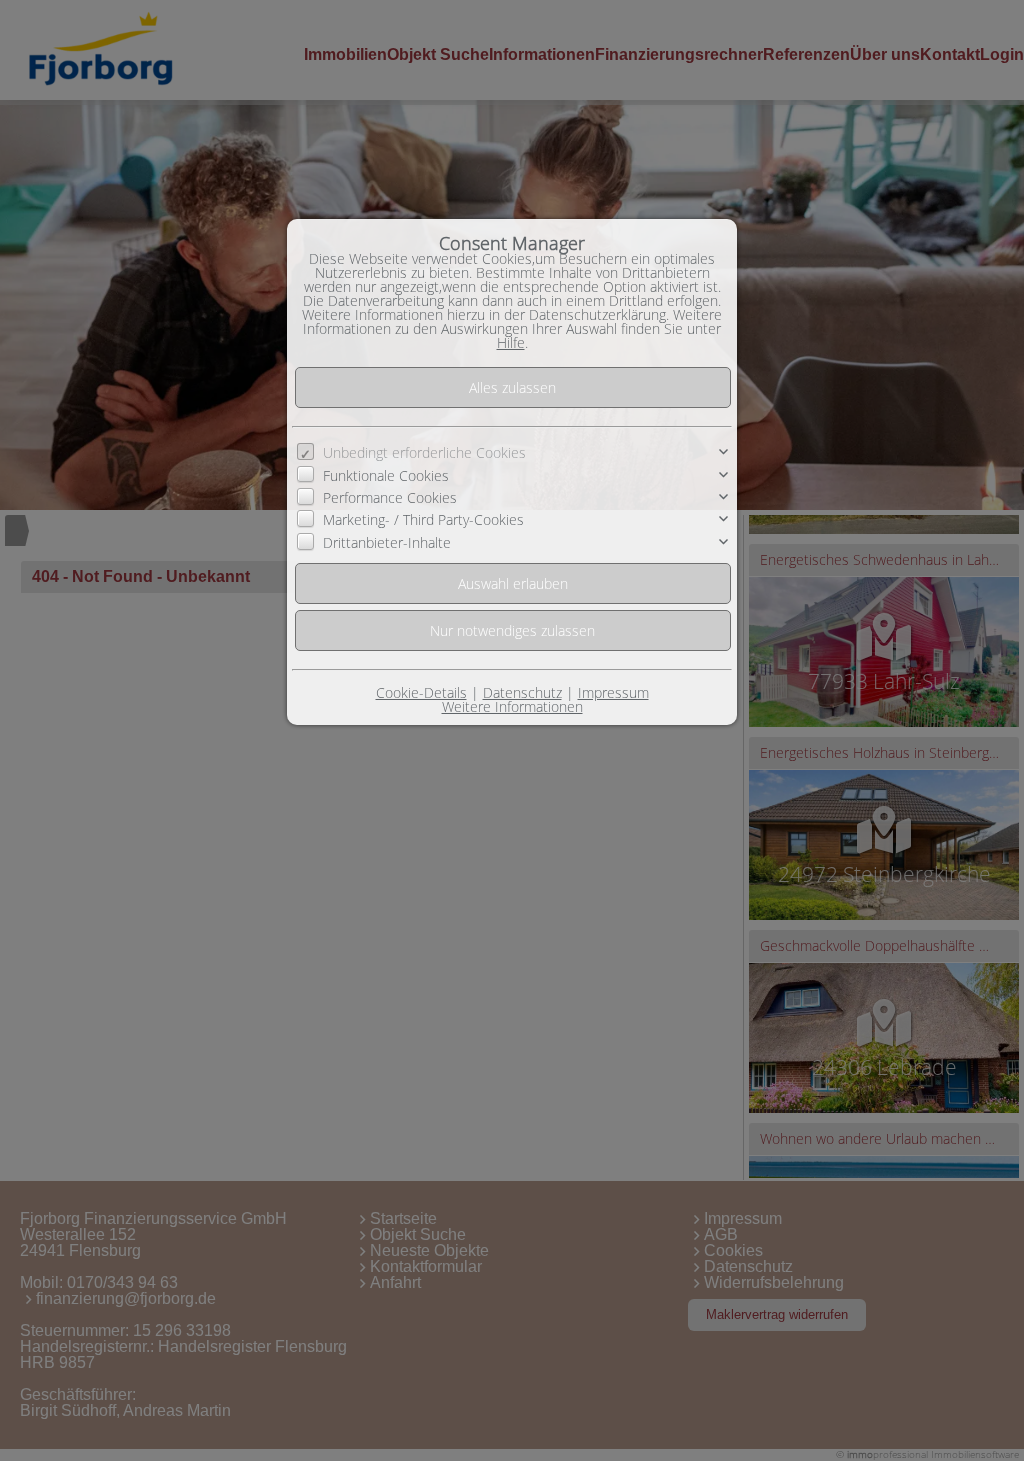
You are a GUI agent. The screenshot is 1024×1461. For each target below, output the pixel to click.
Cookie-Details (421, 692)
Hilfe (511, 342)
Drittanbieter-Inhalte (387, 542)
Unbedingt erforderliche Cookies (424, 452)
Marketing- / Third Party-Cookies (423, 519)
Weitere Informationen (512, 706)
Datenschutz (522, 692)
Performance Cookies (390, 497)
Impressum (613, 692)
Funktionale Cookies (386, 474)
